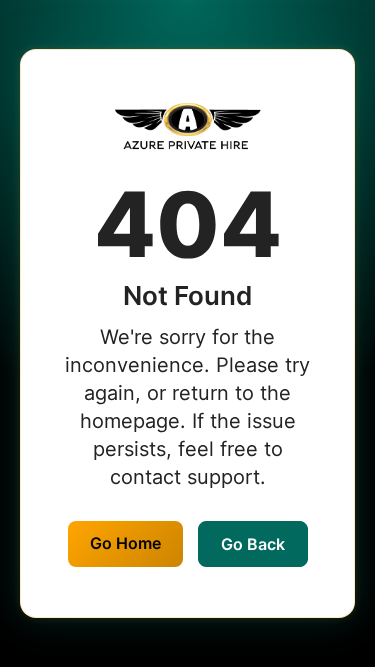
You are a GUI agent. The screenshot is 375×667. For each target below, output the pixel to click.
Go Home (125, 543)
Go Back (253, 544)
